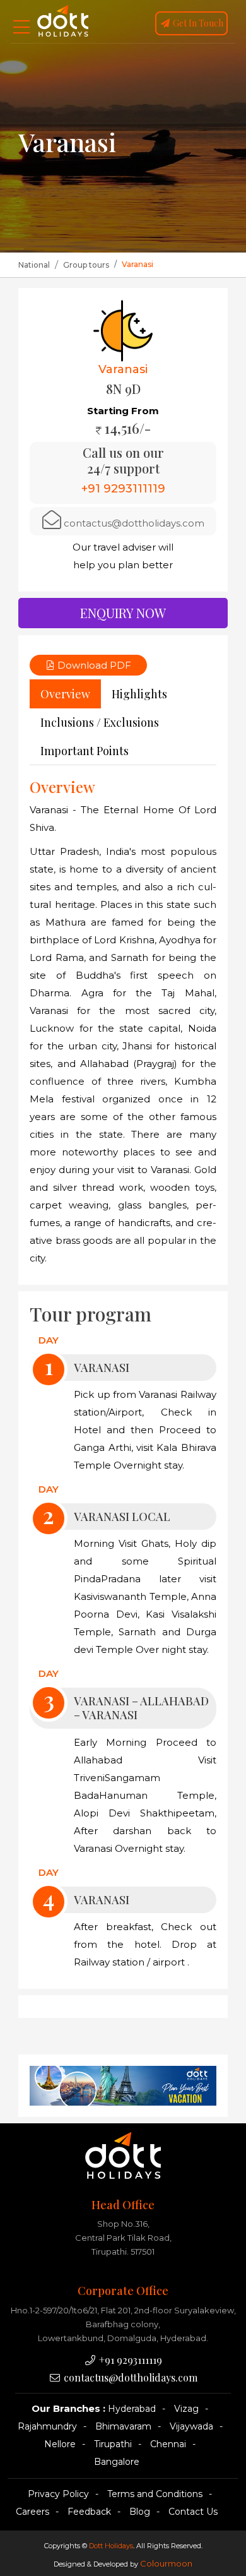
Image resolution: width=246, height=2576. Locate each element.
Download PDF (93, 665)
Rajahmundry (47, 2426)
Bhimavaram (123, 2426)
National (34, 265)
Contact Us (193, 2512)
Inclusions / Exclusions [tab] (100, 722)
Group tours (86, 265)
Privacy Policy (58, 2494)
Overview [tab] (65, 694)
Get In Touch (197, 23)
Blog (140, 2512)
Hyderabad (132, 2409)
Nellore (60, 2444)
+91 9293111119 (129, 2360)
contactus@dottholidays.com (134, 523)
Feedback (89, 2512)
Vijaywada (191, 2426)
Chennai (168, 2444)
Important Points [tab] (85, 751)
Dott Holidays (111, 2546)
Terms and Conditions (155, 2494)
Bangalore (117, 2462)
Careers (32, 2512)
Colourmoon (166, 2563)
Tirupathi (113, 2444)
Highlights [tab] (139, 694)
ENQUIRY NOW (123, 613)
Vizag (186, 2409)
